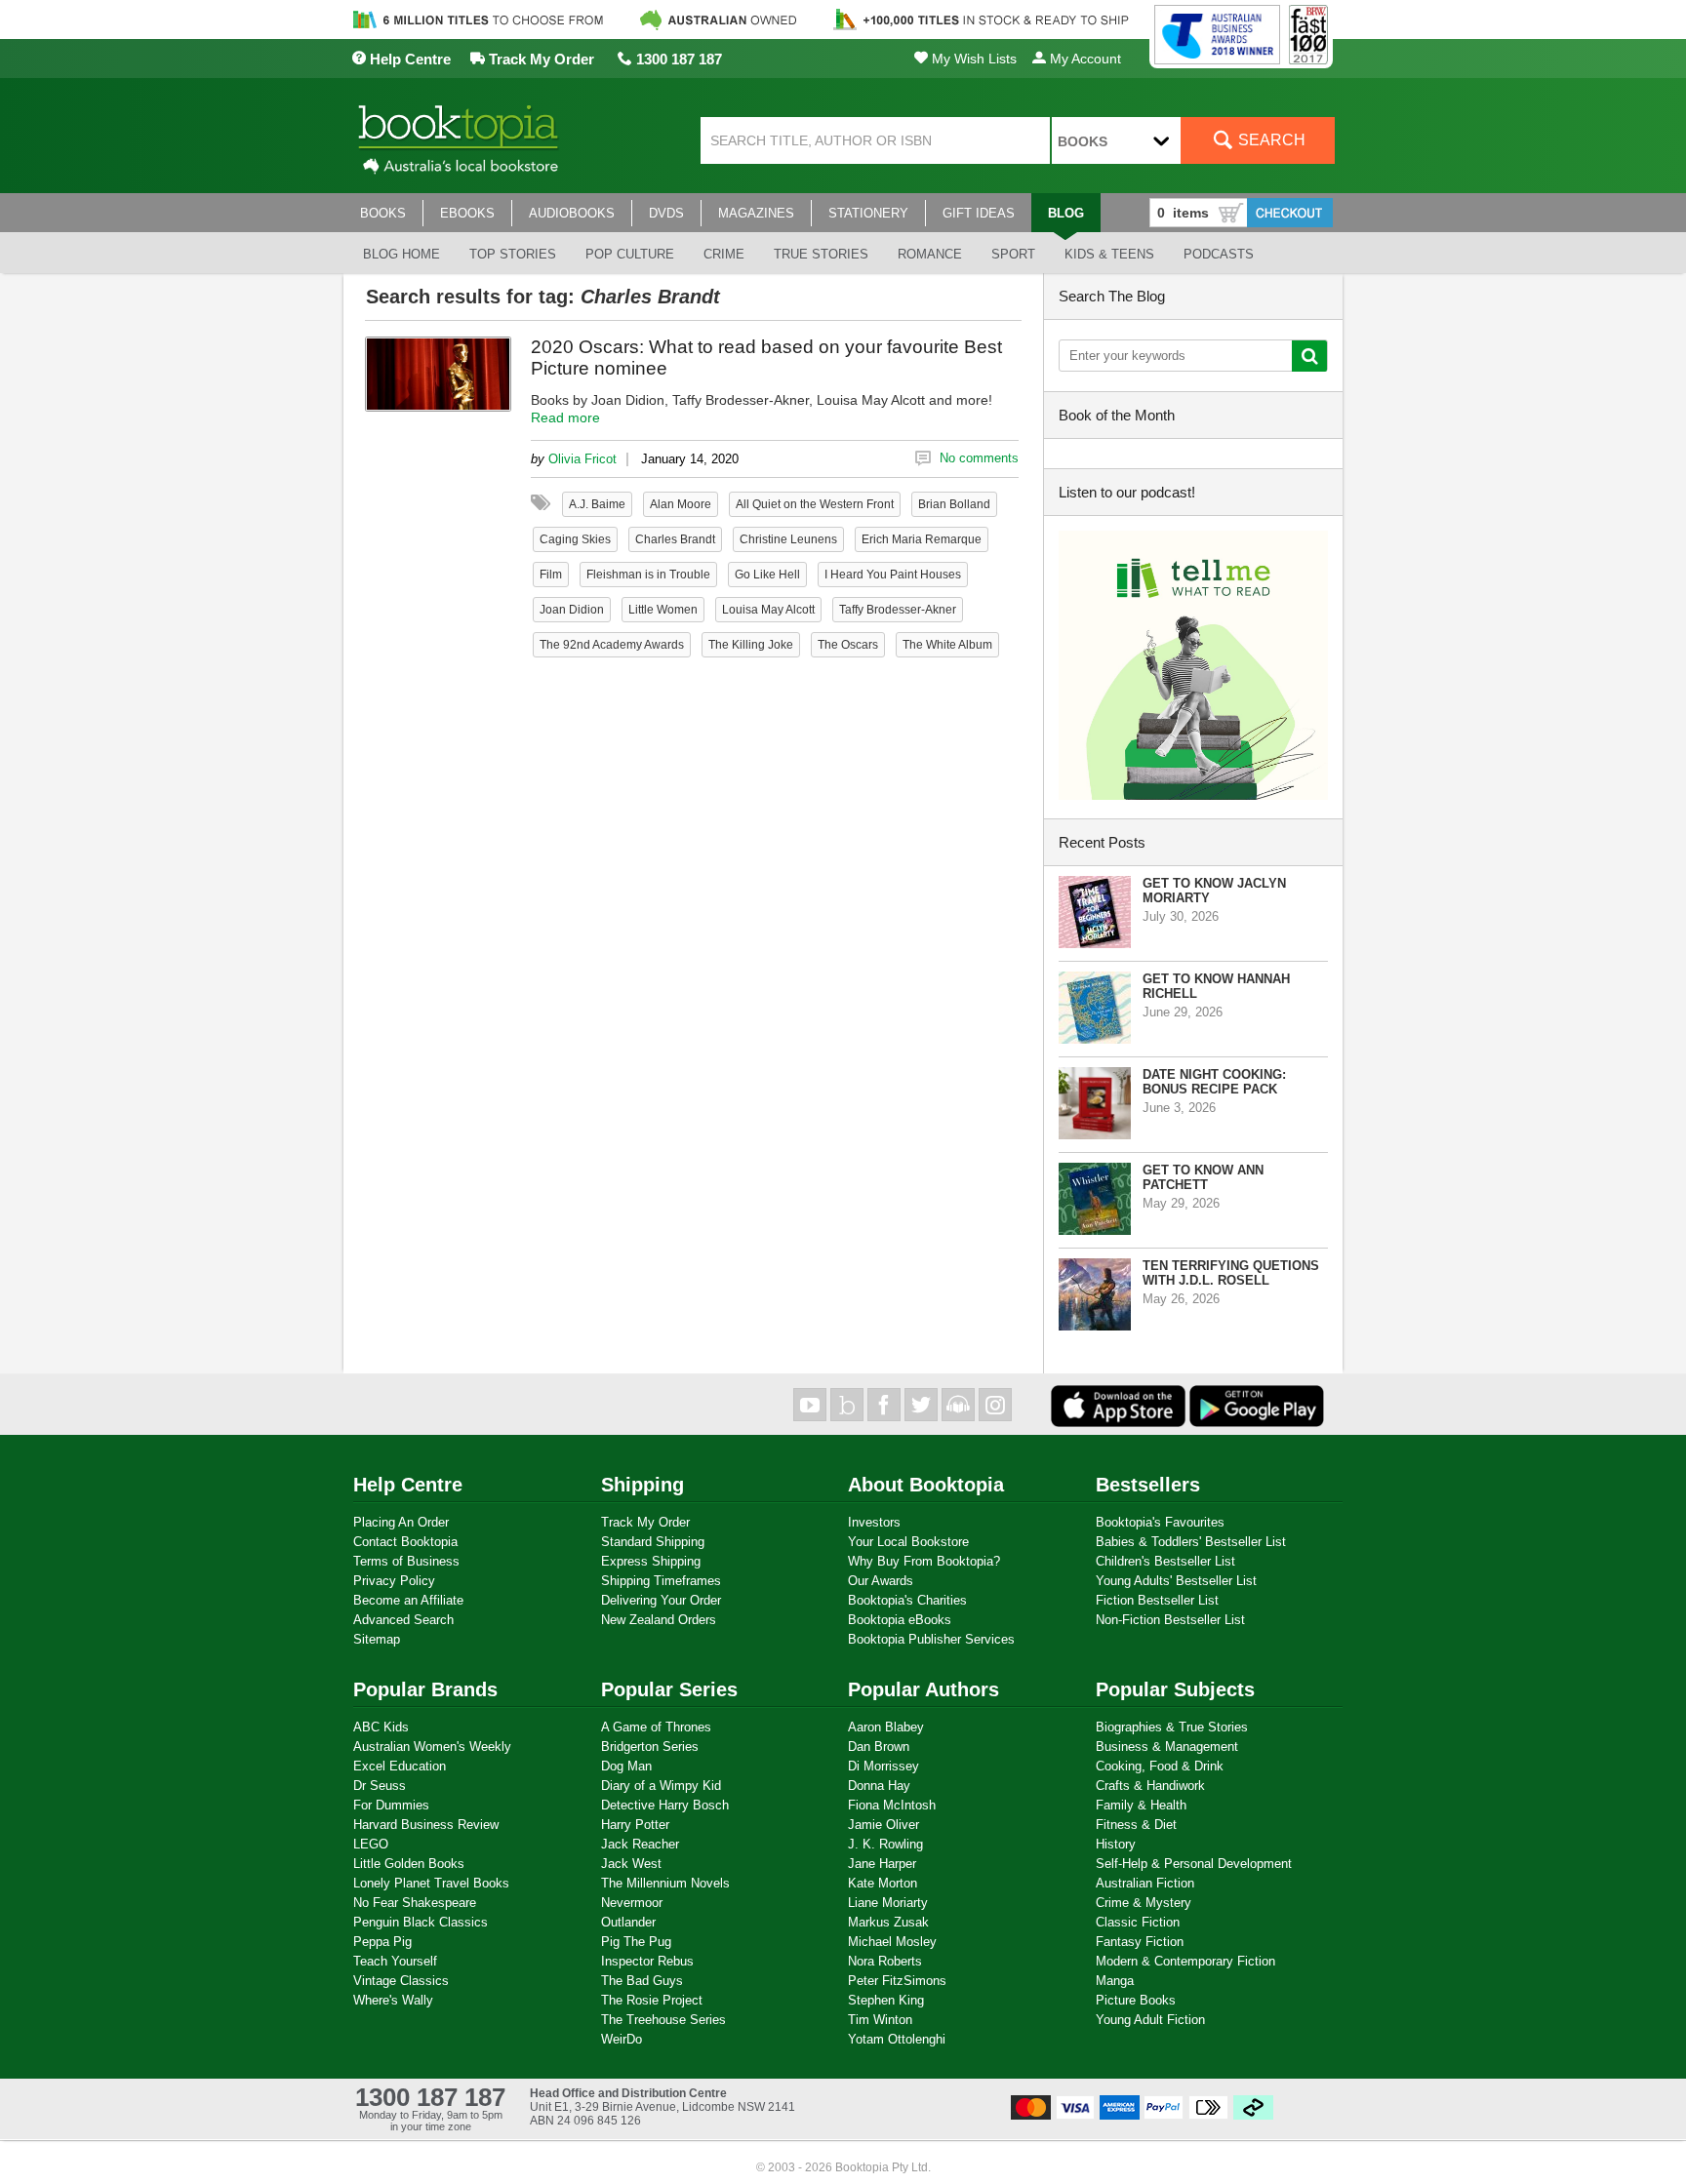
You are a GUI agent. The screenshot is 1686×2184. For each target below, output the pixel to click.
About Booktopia (926, 1485)
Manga (1115, 1981)
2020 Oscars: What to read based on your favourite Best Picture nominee (766, 357)
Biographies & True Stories (1172, 1727)
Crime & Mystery (1144, 1903)
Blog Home (401, 254)
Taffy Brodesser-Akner (898, 610)
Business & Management (1167, 1747)
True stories (821, 254)
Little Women (663, 610)
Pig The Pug (636, 1942)
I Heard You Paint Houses (893, 575)
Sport (1013, 254)
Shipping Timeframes (661, 1581)
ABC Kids (381, 1727)
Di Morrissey (883, 1766)
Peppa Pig (382, 1942)
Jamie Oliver (883, 1825)
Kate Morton (883, 1883)
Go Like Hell (767, 575)
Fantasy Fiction (1140, 1942)
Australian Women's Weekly (432, 1747)
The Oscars (848, 645)
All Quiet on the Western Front (815, 504)
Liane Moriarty (888, 1903)
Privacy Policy (394, 1581)
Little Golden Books (409, 1864)
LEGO (371, 1844)
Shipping (642, 1485)
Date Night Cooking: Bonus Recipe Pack (1214, 1082)
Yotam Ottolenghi (897, 2039)
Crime (724, 254)
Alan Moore (681, 504)
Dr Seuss (380, 1786)
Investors (874, 1522)
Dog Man (626, 1766)
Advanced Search (403, 1620)
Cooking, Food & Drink (1160, 1766)
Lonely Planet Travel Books (431, 1883)
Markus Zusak (888, 1922)
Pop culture (630, 254)
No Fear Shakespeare (415, 1903)
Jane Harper (882, 1864)
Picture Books (1136, 2000)
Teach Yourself (395, 1961)
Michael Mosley (892, 1942)
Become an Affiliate (408, 1600)
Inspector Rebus (647, 1961)
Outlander (628, 1922)
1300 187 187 (677, 59)
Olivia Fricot (582, 459)
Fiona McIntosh (892, 1805)
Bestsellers (1148, 1485)
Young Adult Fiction (1150, 2020)
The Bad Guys (642, 1981)
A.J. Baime (597, 504)
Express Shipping (651, 1561)
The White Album (947, 645)
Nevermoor (632, 1903)
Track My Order (540, 59)
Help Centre (408, 59)
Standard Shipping (653, 1542)
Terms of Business (406, 1561)
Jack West (631, 1864)
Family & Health (1141, 1805)
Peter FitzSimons (897, 1981)
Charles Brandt (675, 539)
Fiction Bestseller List (1157, 1600)
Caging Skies (575, 539)
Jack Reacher (640, 1844)
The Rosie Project (652, 2000)
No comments (979, 458)
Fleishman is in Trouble (648, 575)
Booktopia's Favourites (1160, 1522)
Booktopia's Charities (907, 1600)
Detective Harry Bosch (665, 1805)
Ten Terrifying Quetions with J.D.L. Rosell (1231, 1273)
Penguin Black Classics (421, 1922)
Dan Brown (879, 1747)
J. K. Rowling (885, 1844)
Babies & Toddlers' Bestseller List (1191, 1542)
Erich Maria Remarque (922, 539)
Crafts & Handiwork (1150, 1786)
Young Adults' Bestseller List (1176, 1581)
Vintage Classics (401, 1981)
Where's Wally (393, 2000)
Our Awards (881, 1581)
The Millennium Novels (665, 1883)
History (1116, 1844)
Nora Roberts (885, 1961)
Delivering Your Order (661, 1600)
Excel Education (400, 1766)
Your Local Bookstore (908, 1542)
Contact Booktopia (405, 1542)
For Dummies (391, 1805)
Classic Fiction (1138, 1922)
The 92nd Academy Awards (612, 645)
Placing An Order (401, 1522)
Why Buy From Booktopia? (924, 1561)
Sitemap (377, 1639)
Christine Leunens (788, 539)
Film (551, 575)
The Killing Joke (751, 645)
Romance (930, 254)
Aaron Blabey (886, 1727)
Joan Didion (572, 610)
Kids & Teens (1109, 254)
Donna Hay (879, 1786)
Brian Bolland (954, 504)
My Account (1084, 59)
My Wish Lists (972, 59)
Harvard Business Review (426, 1825)
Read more (565, 417)
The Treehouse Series (663, 2020)
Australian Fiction (1145, 1883)
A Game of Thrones (656, 1727)
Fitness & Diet (1136, 1825)
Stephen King (886, 2000)
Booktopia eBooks (900, 1620)
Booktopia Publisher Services (931, 1639)
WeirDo (622, 2039)
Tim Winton (880, 2020)
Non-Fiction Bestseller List (1170, 1620)
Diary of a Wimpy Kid (661, 1786)
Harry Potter (635, 1825)
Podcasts (1219, 254)
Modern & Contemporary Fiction (1185, 1961)
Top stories (513, 254)
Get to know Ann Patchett (1203, 1177)
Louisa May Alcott (768, 610)
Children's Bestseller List (1165, 1561)
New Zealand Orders (659, 1620)
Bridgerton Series (650, 1747)
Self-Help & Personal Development (1194, 1864)
